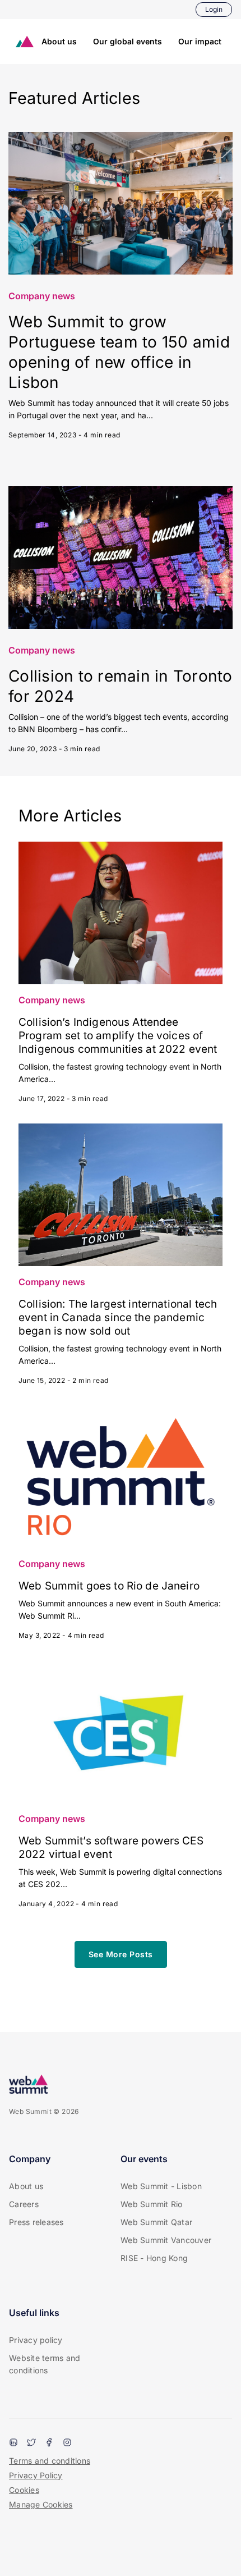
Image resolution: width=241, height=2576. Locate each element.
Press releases (36, 2222)
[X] (31, 2443)
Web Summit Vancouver (166, 2240)
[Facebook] (49, 2443)
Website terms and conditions (45, 2364)
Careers (24, 2204)
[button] (121, 1954)
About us (59, 41)
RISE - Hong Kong (154, 2258)
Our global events (128, 41)
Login (214, 9)
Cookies (24, 2490)
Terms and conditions (50, 2461)
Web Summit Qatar (156, 2222)
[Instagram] (67, 2443)
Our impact (200, 41)
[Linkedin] (13, 2443)
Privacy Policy (36, 2475)
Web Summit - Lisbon (161, 2186)
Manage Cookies (41, 2504)
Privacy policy (36, 2340)
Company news (42, 296)
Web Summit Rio (152, 2204)
